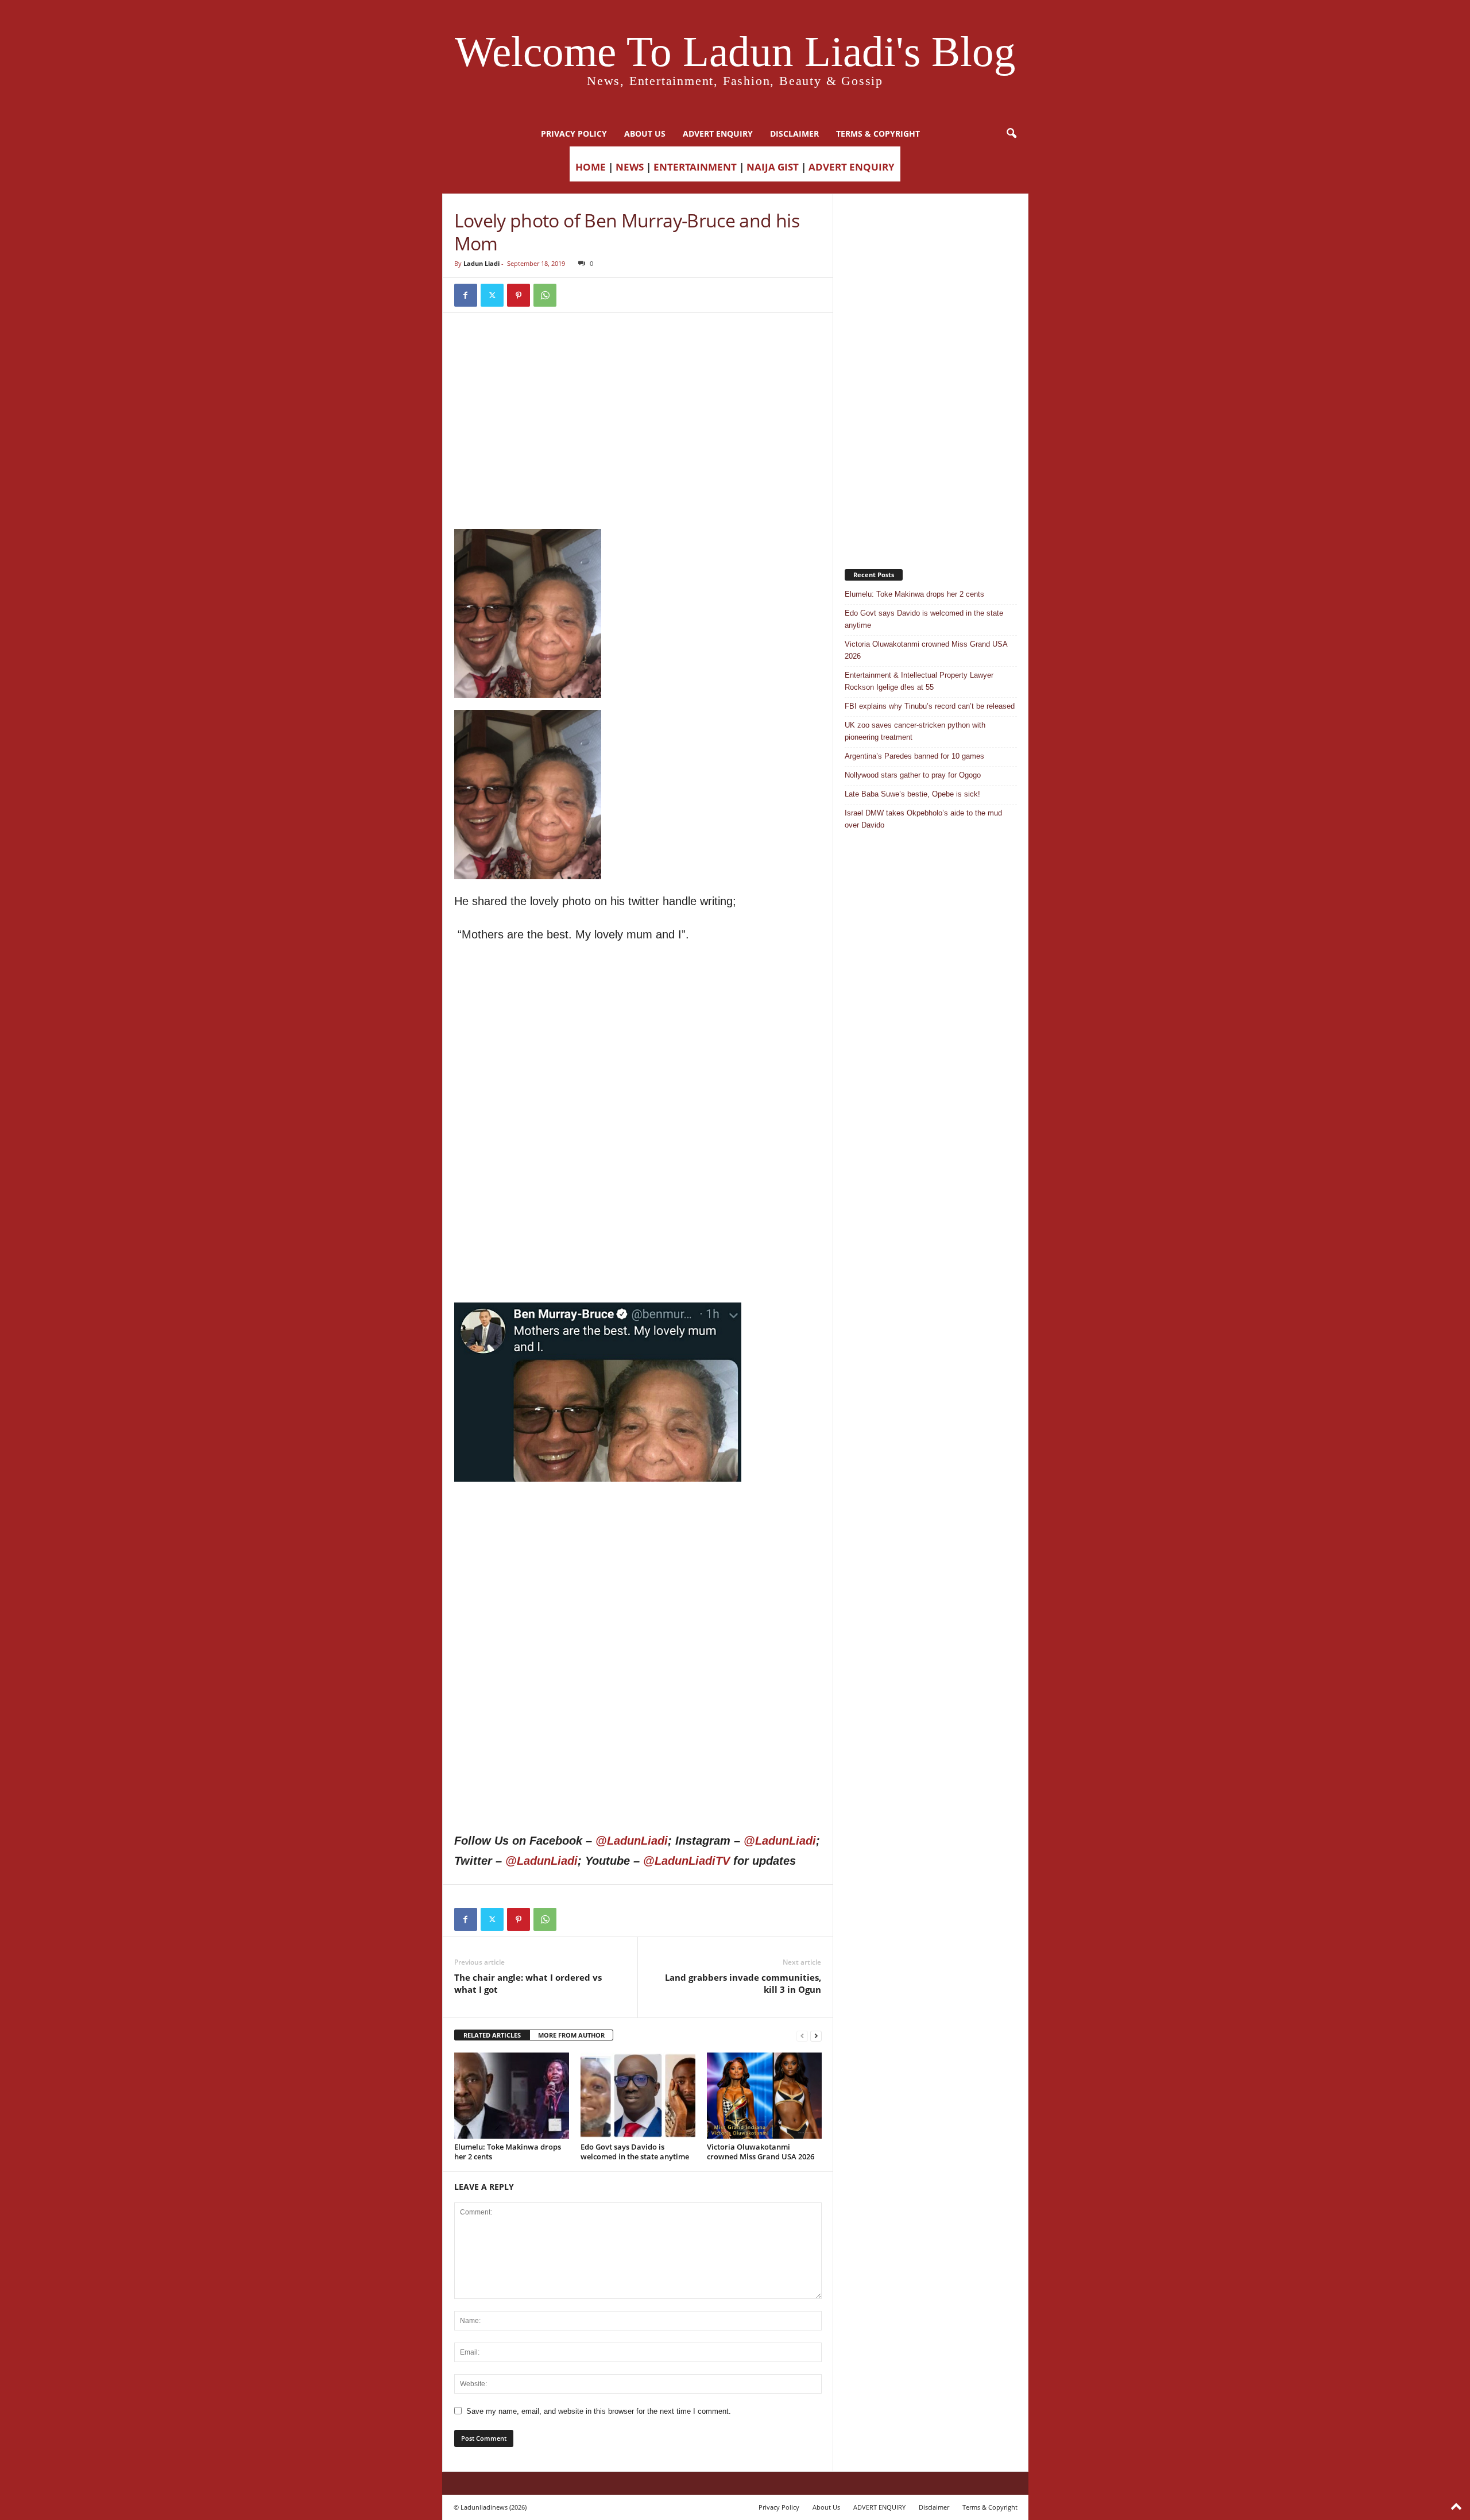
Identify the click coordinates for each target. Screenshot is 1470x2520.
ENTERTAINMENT (695, 167)
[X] (492, 295)
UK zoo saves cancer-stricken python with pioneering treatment (915, 731)
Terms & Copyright (878, 134)
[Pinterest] (519, 295)
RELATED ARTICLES (492, 2035)
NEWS (630, 167)
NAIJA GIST (773, 167)
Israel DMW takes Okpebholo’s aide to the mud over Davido (923, 819)
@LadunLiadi (632, 1841)
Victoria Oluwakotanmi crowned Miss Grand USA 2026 (761, 2152)
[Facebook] (466, 295)
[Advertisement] (638, 354)
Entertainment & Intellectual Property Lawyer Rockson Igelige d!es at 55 (919, 681)
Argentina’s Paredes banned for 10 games (914, 756)
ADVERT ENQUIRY (718, 134)
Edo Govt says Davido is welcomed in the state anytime (635, 2152)
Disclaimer (794, 134)
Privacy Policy (574, 134)
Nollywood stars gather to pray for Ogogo (913, 775)
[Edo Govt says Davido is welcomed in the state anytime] (638, 2096)
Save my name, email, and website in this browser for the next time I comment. (599, 2411)
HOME (591, 167)
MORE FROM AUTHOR (571, 2035)
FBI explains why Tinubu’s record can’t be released (930, 706)
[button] (1011, 134)
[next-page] (816, 2036)
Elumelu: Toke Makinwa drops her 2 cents (508, 2152)
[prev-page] (802, 2036)
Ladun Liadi (481, 263)
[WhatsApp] (545, 295)
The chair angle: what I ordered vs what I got (528, 1983)
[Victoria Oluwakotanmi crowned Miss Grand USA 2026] (764, 2096)
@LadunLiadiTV (686, 1861)
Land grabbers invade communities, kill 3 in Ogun (743, 1983)
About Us (645, 134)
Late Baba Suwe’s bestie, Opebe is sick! (912, 794)
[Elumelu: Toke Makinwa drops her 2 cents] (512, 2096)
